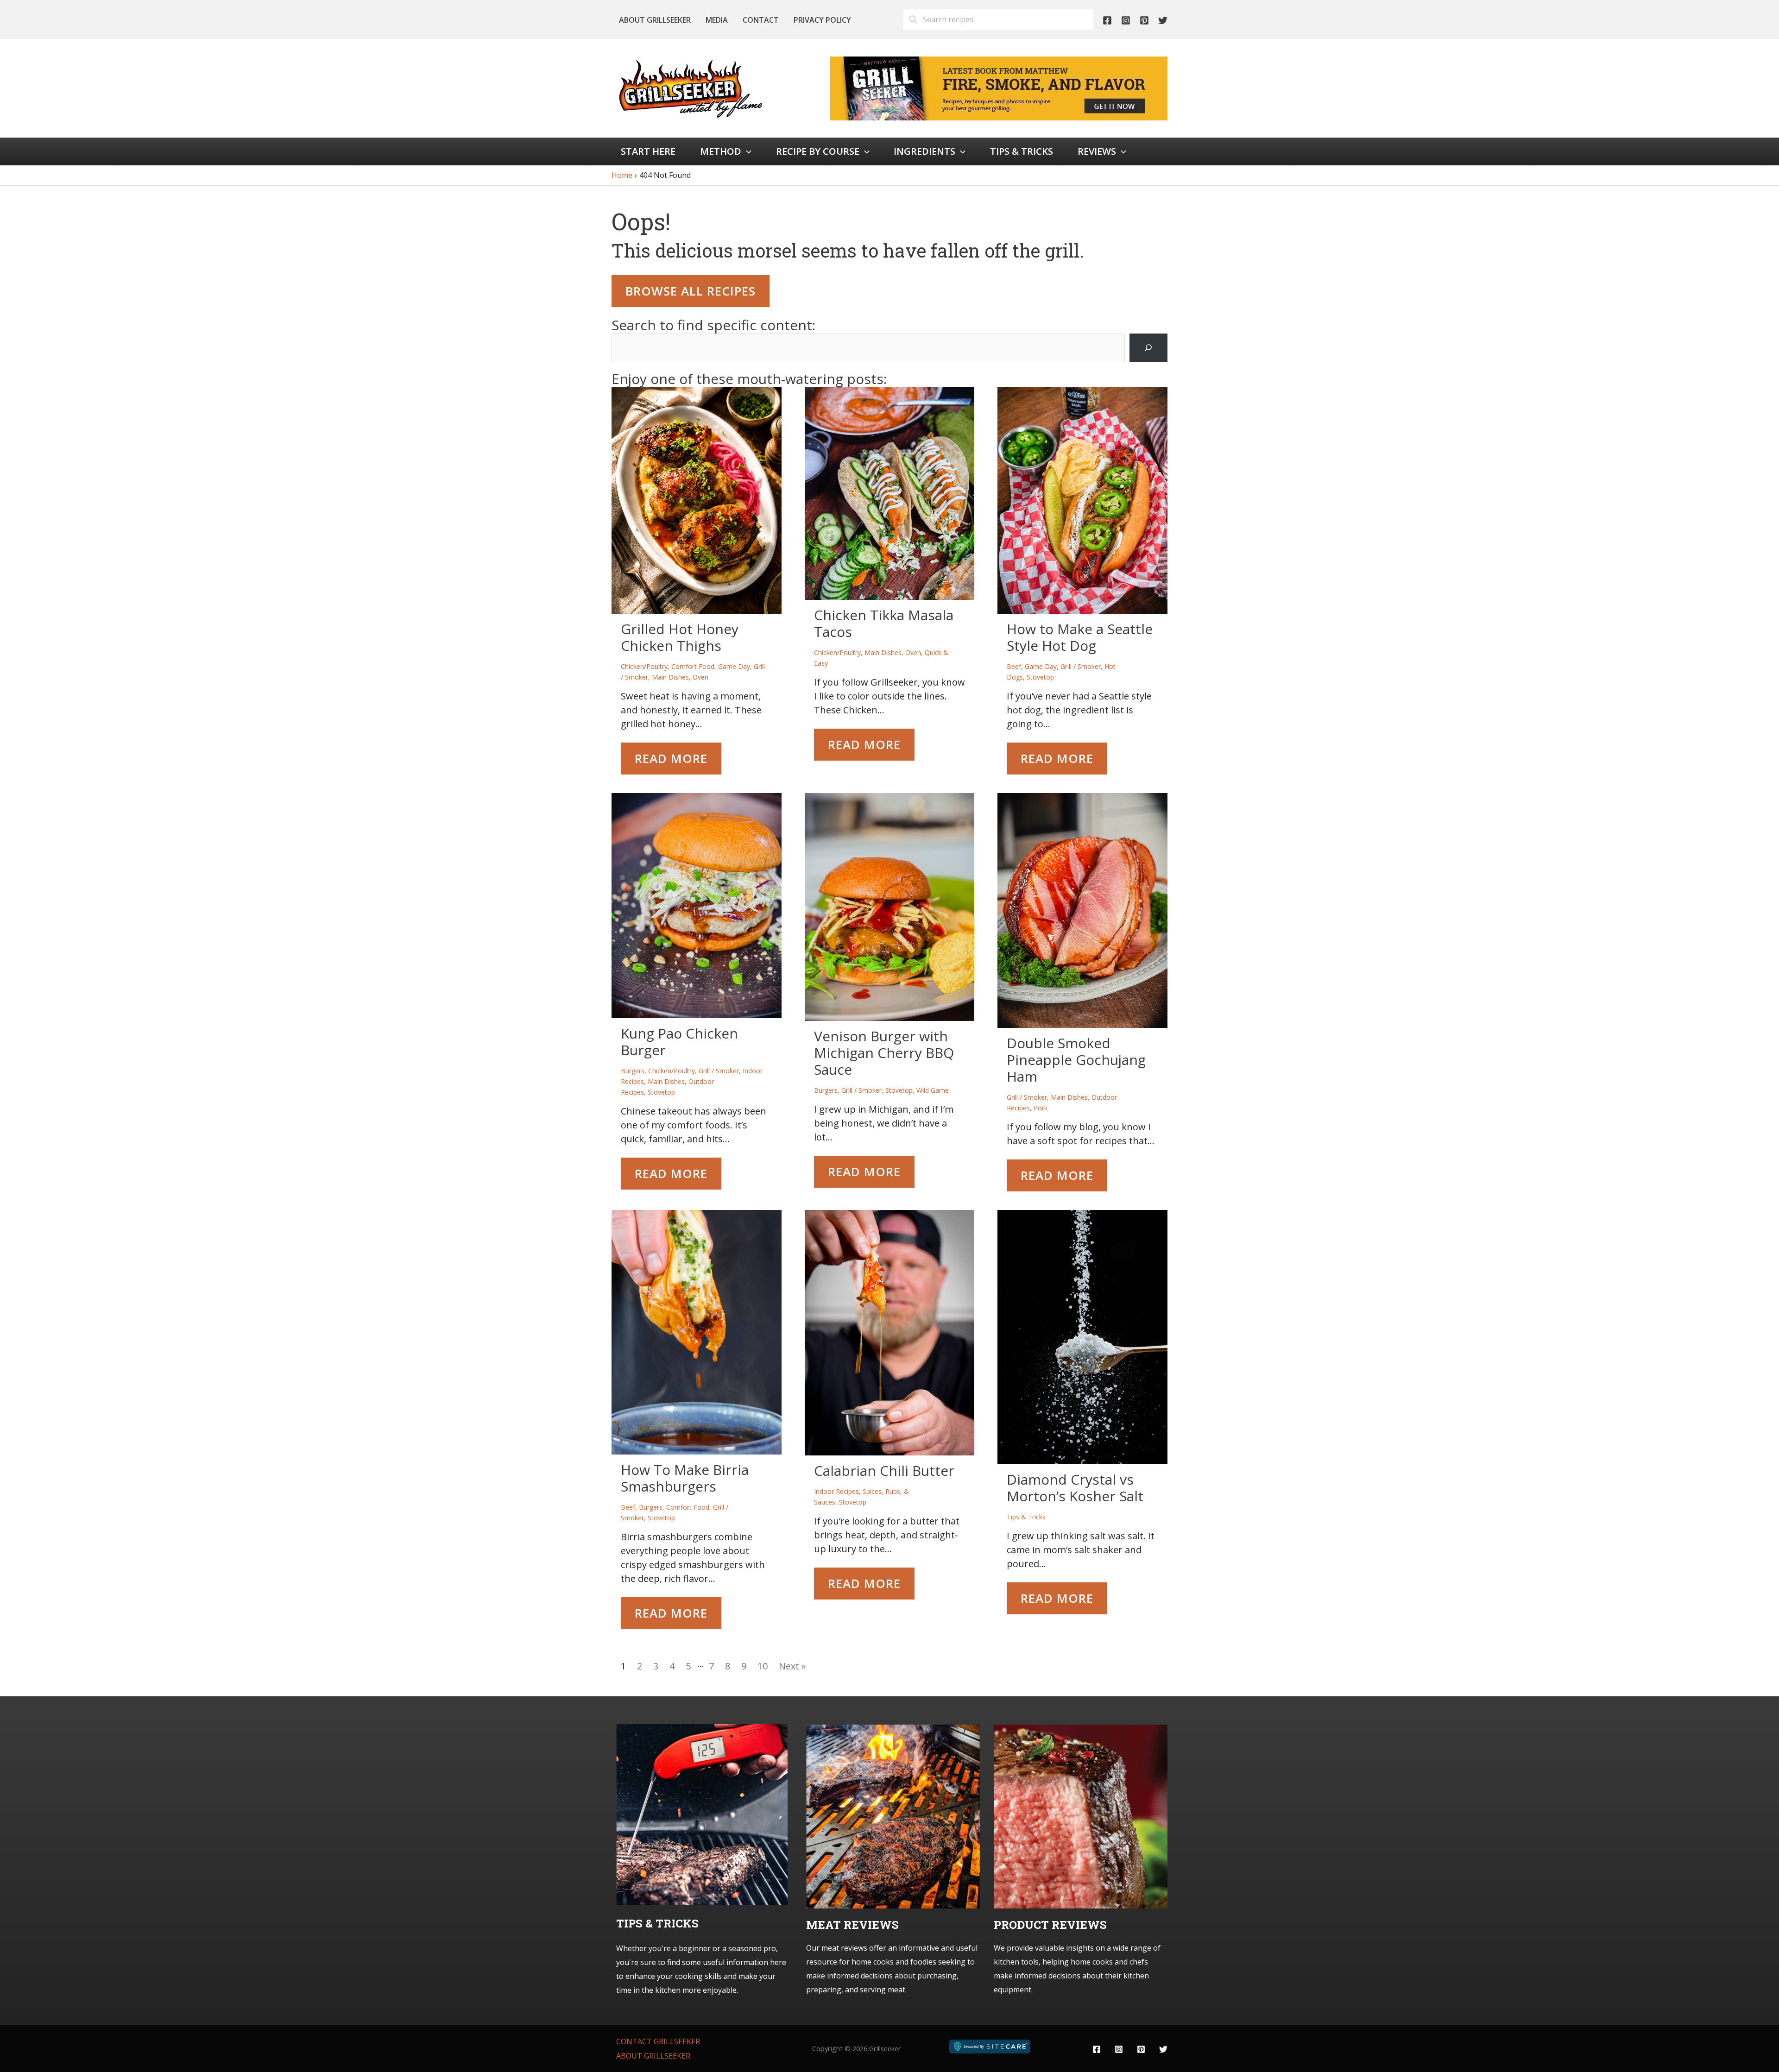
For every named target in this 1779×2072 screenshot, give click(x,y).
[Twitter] (1163, 20)
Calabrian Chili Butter (884, 1471)
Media (717, 20)
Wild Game (933, 1090)
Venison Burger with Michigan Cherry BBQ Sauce (884, 1053)
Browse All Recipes (691, 291)
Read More (671, 758)
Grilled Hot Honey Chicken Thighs (680, 637)
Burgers (633, 1071)
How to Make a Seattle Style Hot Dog (1080, 637)
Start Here (648, 151)
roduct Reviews (1054, 1925)
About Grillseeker (655, 20)
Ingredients (924, 151)
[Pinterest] (1144, 20)
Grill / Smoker (1081, 666)
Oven (700, 677)
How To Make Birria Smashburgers (685, 1478)
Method (721, 151)
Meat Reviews (852, 1925)
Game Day (734, 666)
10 (763, 1666)
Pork (1041, 1108)
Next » (792, 1666)
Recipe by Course (818, 151)
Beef (1014, 666)
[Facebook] (1107, 20)
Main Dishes (670, 677)
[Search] (1148, 348)
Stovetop (1040, 677)
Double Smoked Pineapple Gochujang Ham (1076, 1060)
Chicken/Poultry (644, 666)
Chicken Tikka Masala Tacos (884, 623)
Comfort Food (693, 666)
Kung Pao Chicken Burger (679, 1042)
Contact (761, 20)
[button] (746, 151)
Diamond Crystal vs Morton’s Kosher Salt (1075, 1488)
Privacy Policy (822, 20)
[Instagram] (1126, 20)
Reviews (1097, 151)
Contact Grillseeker (658, 2041)
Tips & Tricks (1022, 151)
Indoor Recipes (836, 1491)
